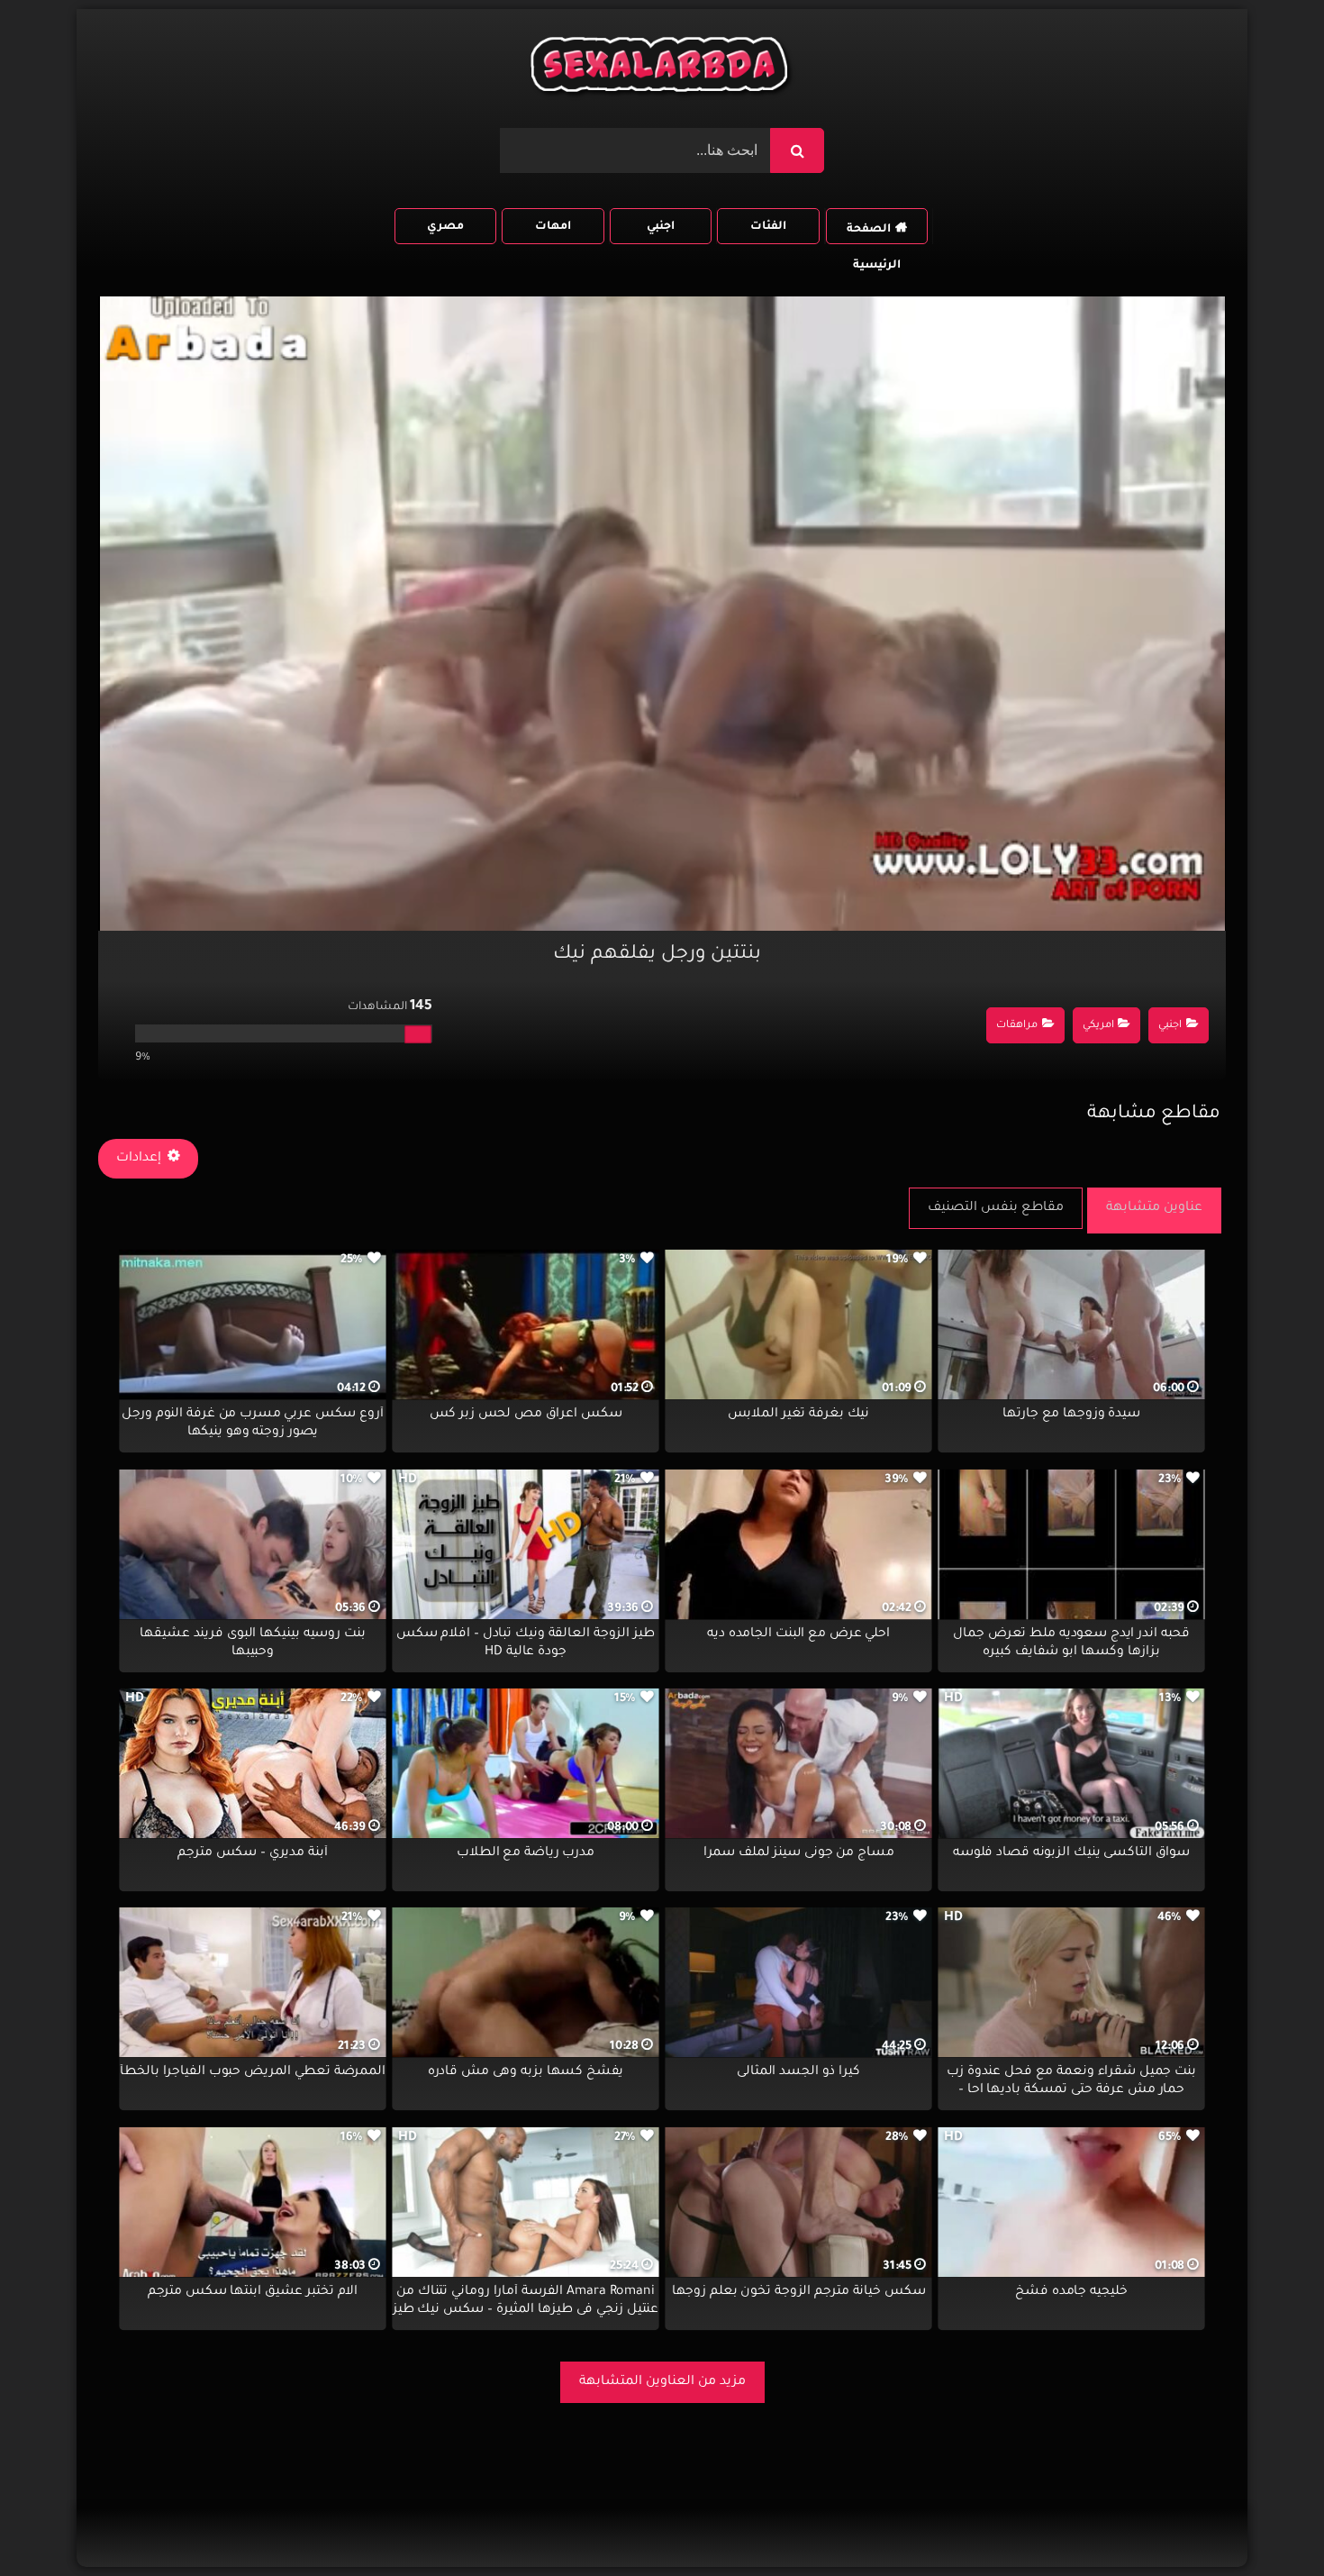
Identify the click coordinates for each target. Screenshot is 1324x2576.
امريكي (1098, 1026)
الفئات (768, 227)
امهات (553, 227)
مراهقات (1017, 1026)
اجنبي (661, 227)
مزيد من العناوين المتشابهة (662, 2382)
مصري (445, 227)
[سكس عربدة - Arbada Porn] (662, 69)
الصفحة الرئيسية (874, 234)
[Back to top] (1267, 2522)
